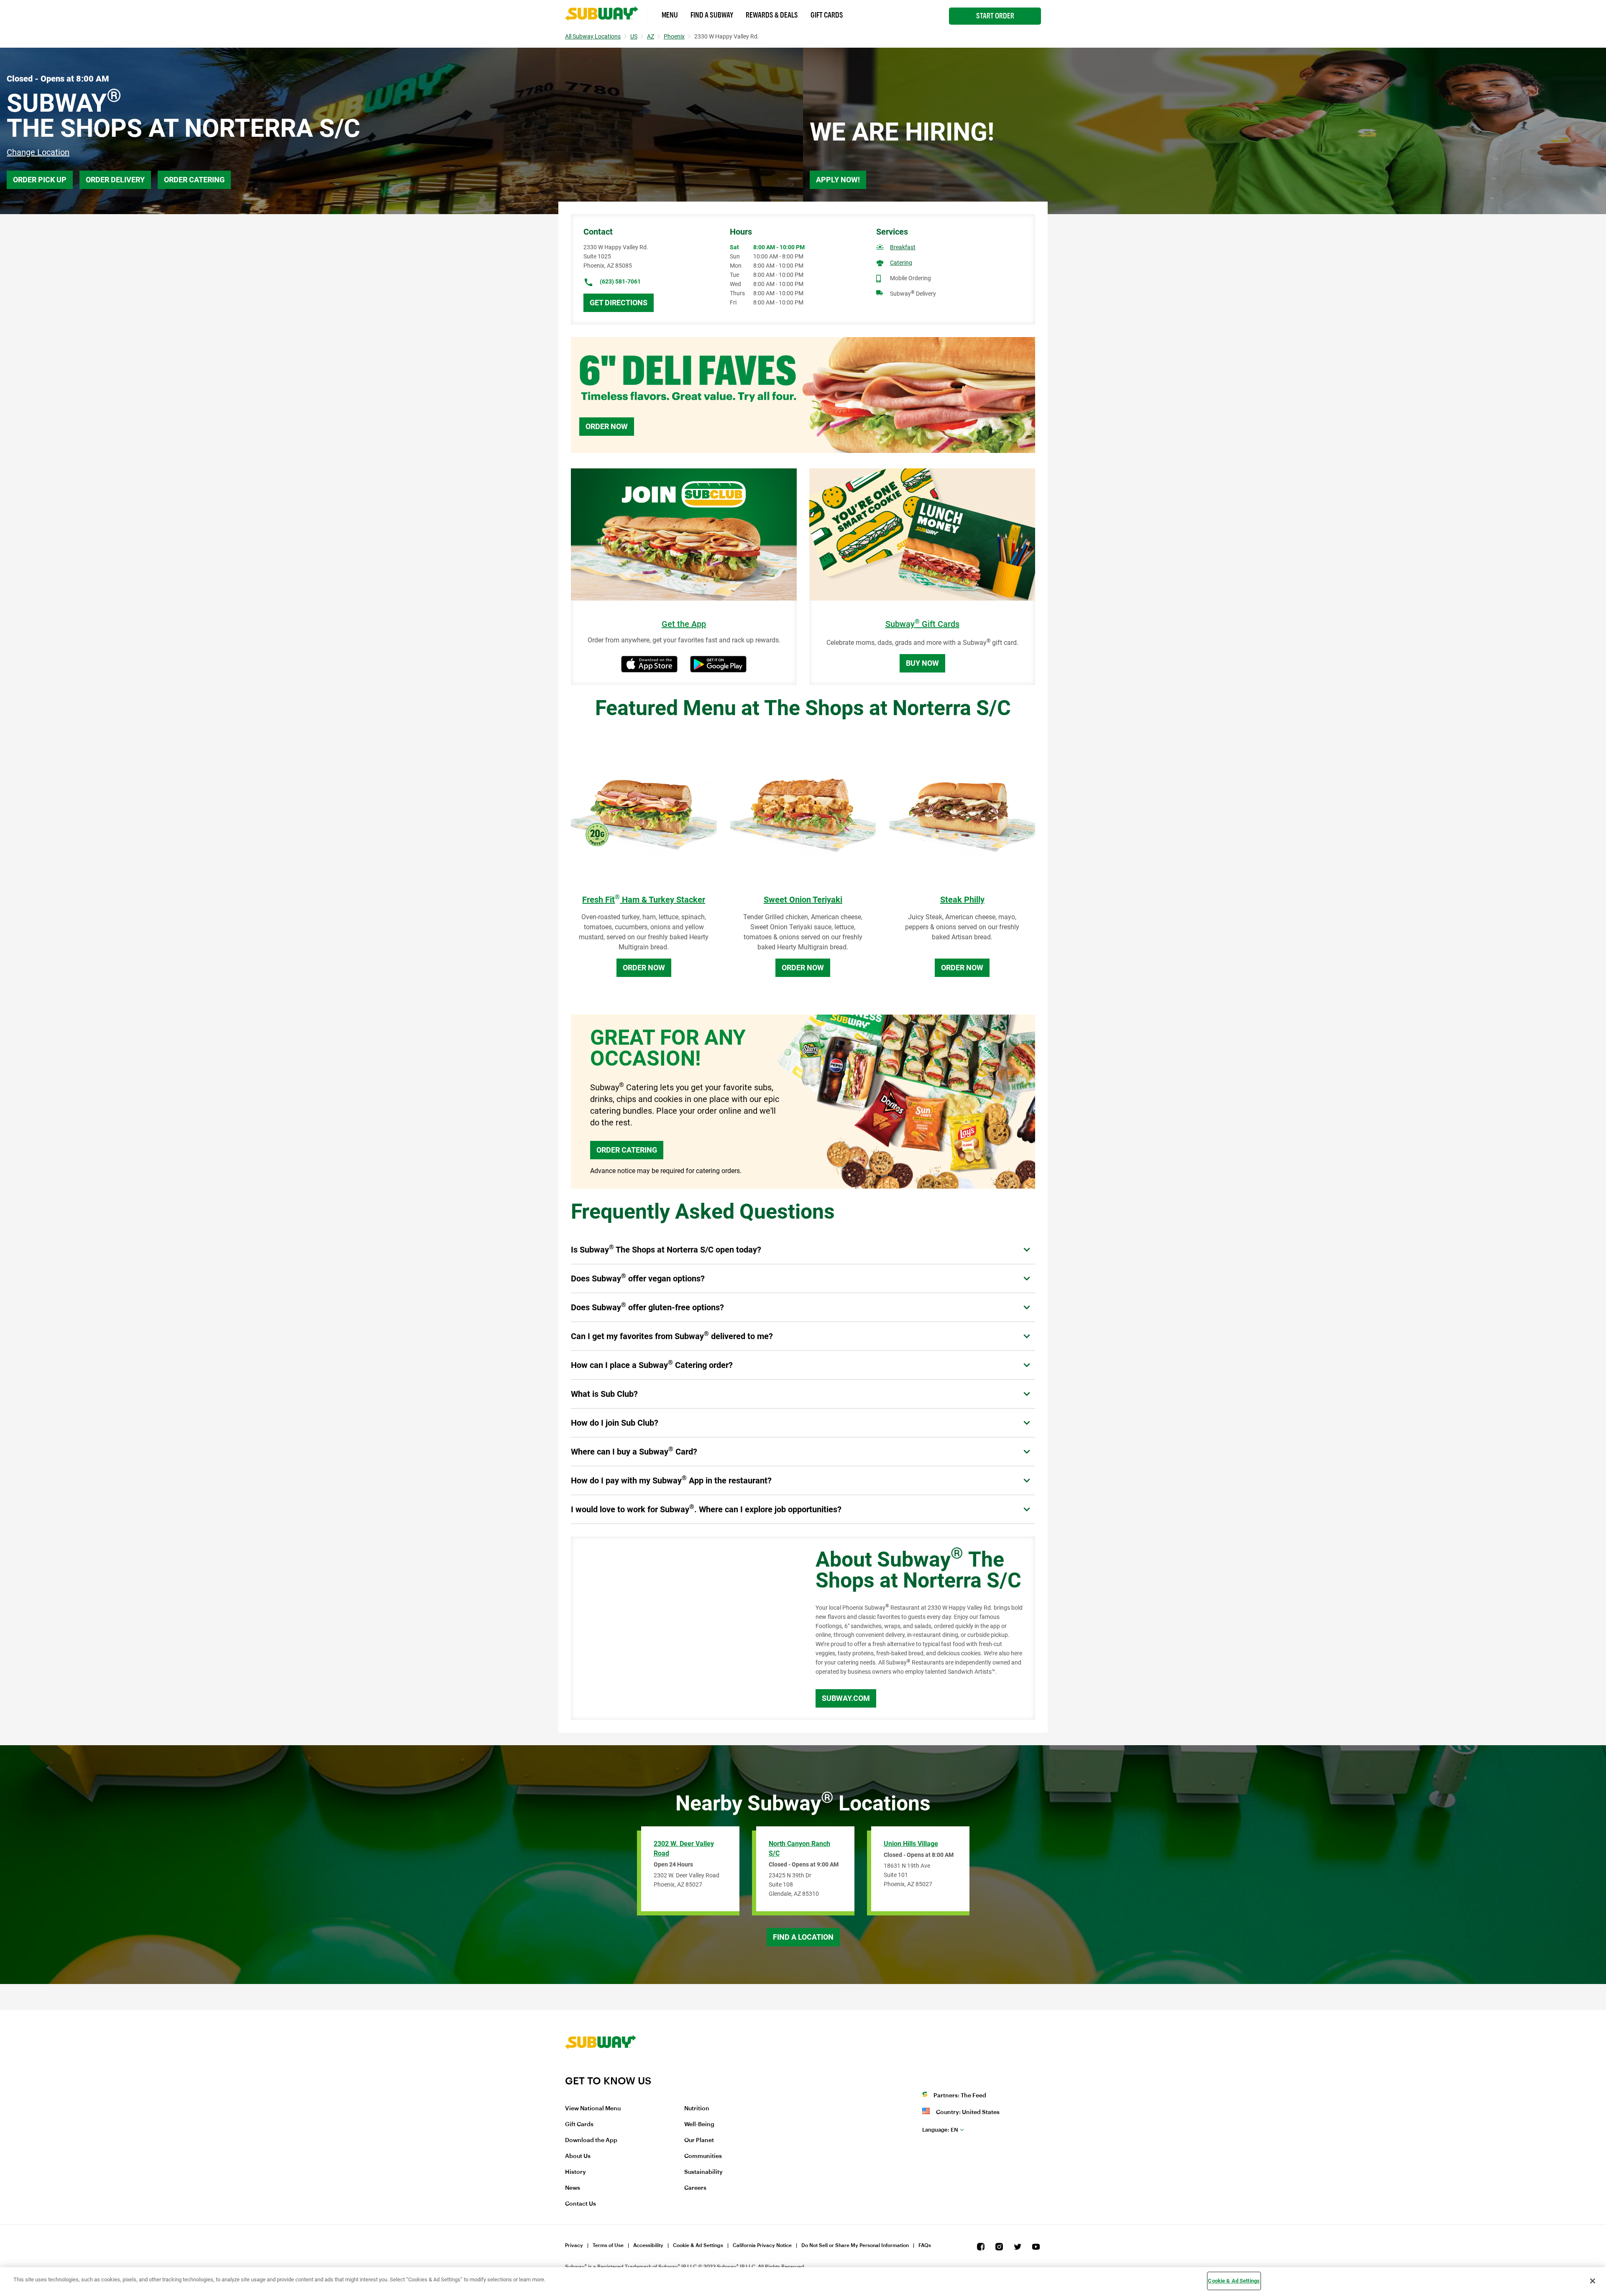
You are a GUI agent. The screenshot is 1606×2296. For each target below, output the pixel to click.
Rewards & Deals (772, 15)
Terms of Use (608, 2245)
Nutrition (697, 2109)
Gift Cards (827, 15)
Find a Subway (712, 15)
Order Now (607, 426)
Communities (703, 2156)
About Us (578, 2156)
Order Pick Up (40, 180)
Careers (695, 2188)
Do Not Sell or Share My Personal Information (855, 2245)
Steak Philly (962, 900)
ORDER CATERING (627, 1150)
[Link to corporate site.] (601, 2069)
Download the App (591, 2140)
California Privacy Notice (762, 2245)
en (940, 2130)
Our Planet (699, 2140)
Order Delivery (115, 180)
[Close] (1593, 2281)
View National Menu (593, 2109)
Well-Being (699, 2125)
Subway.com (846, 1698)
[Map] (684, 1629)
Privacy (574, 2245)
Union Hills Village (911, 1844)
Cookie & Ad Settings (698, 2245)
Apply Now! (838, 180)
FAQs (925, 2245)
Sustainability (703, 2172)
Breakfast (903, 247)
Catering (901, 263)
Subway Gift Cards (922, 624)
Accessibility (648, 2245)
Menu (670, 15)
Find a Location (803, 1937)
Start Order (995, 16)
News (573, 2188)
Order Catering (194, 180)
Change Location (38, 152)
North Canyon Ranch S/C (799, 1849)
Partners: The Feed (960, 2096)
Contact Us (581, 2204)
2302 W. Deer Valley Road (684, 1849)
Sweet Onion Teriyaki (803, 900)
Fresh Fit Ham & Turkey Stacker (644, 900)
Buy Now (922, 663)
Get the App (684, 624)
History (575, 2172)
